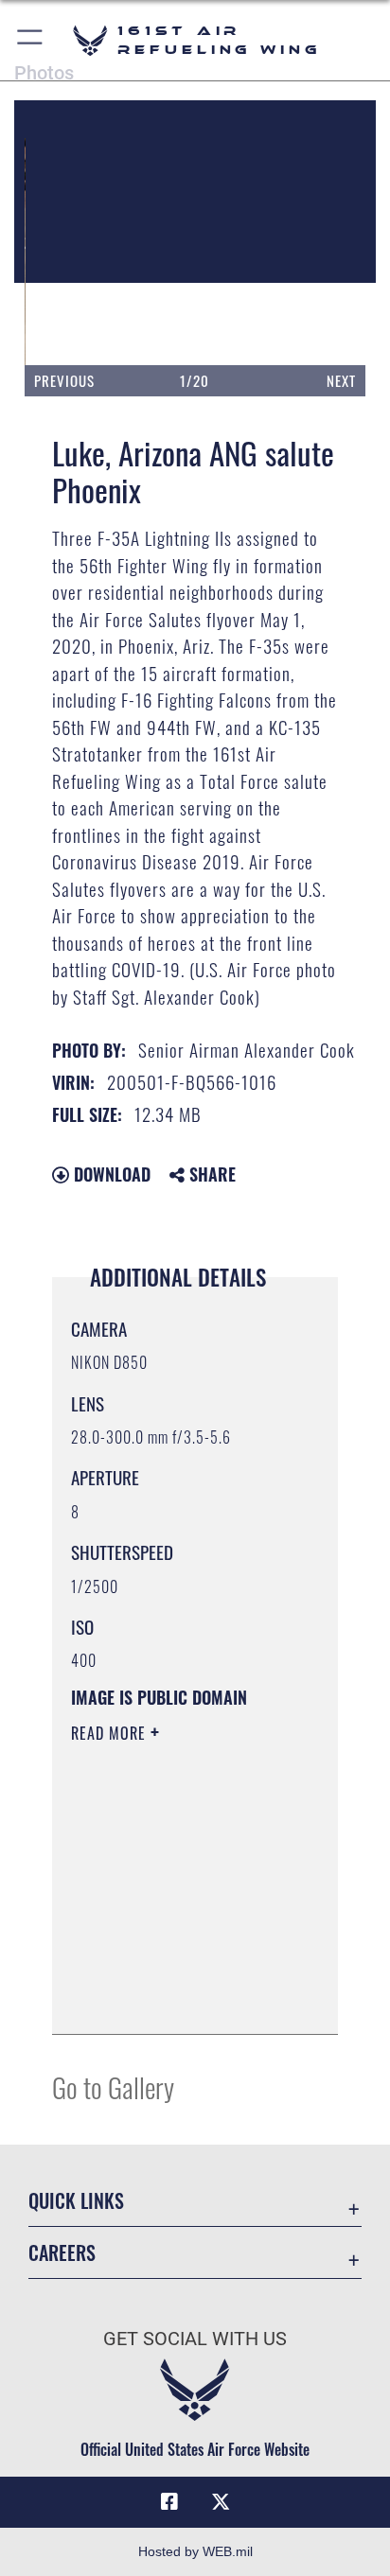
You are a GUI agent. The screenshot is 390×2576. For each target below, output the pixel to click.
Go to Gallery (113, 2086)
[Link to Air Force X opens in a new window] (221, 2502)
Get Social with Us (195, 2339)
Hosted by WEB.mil (195, 2551)
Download (110, 1174)
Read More (111, 1733)
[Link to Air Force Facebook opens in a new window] (169, 2502)
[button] (31, 40)
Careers (62, 2253)
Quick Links (76, 2201)
